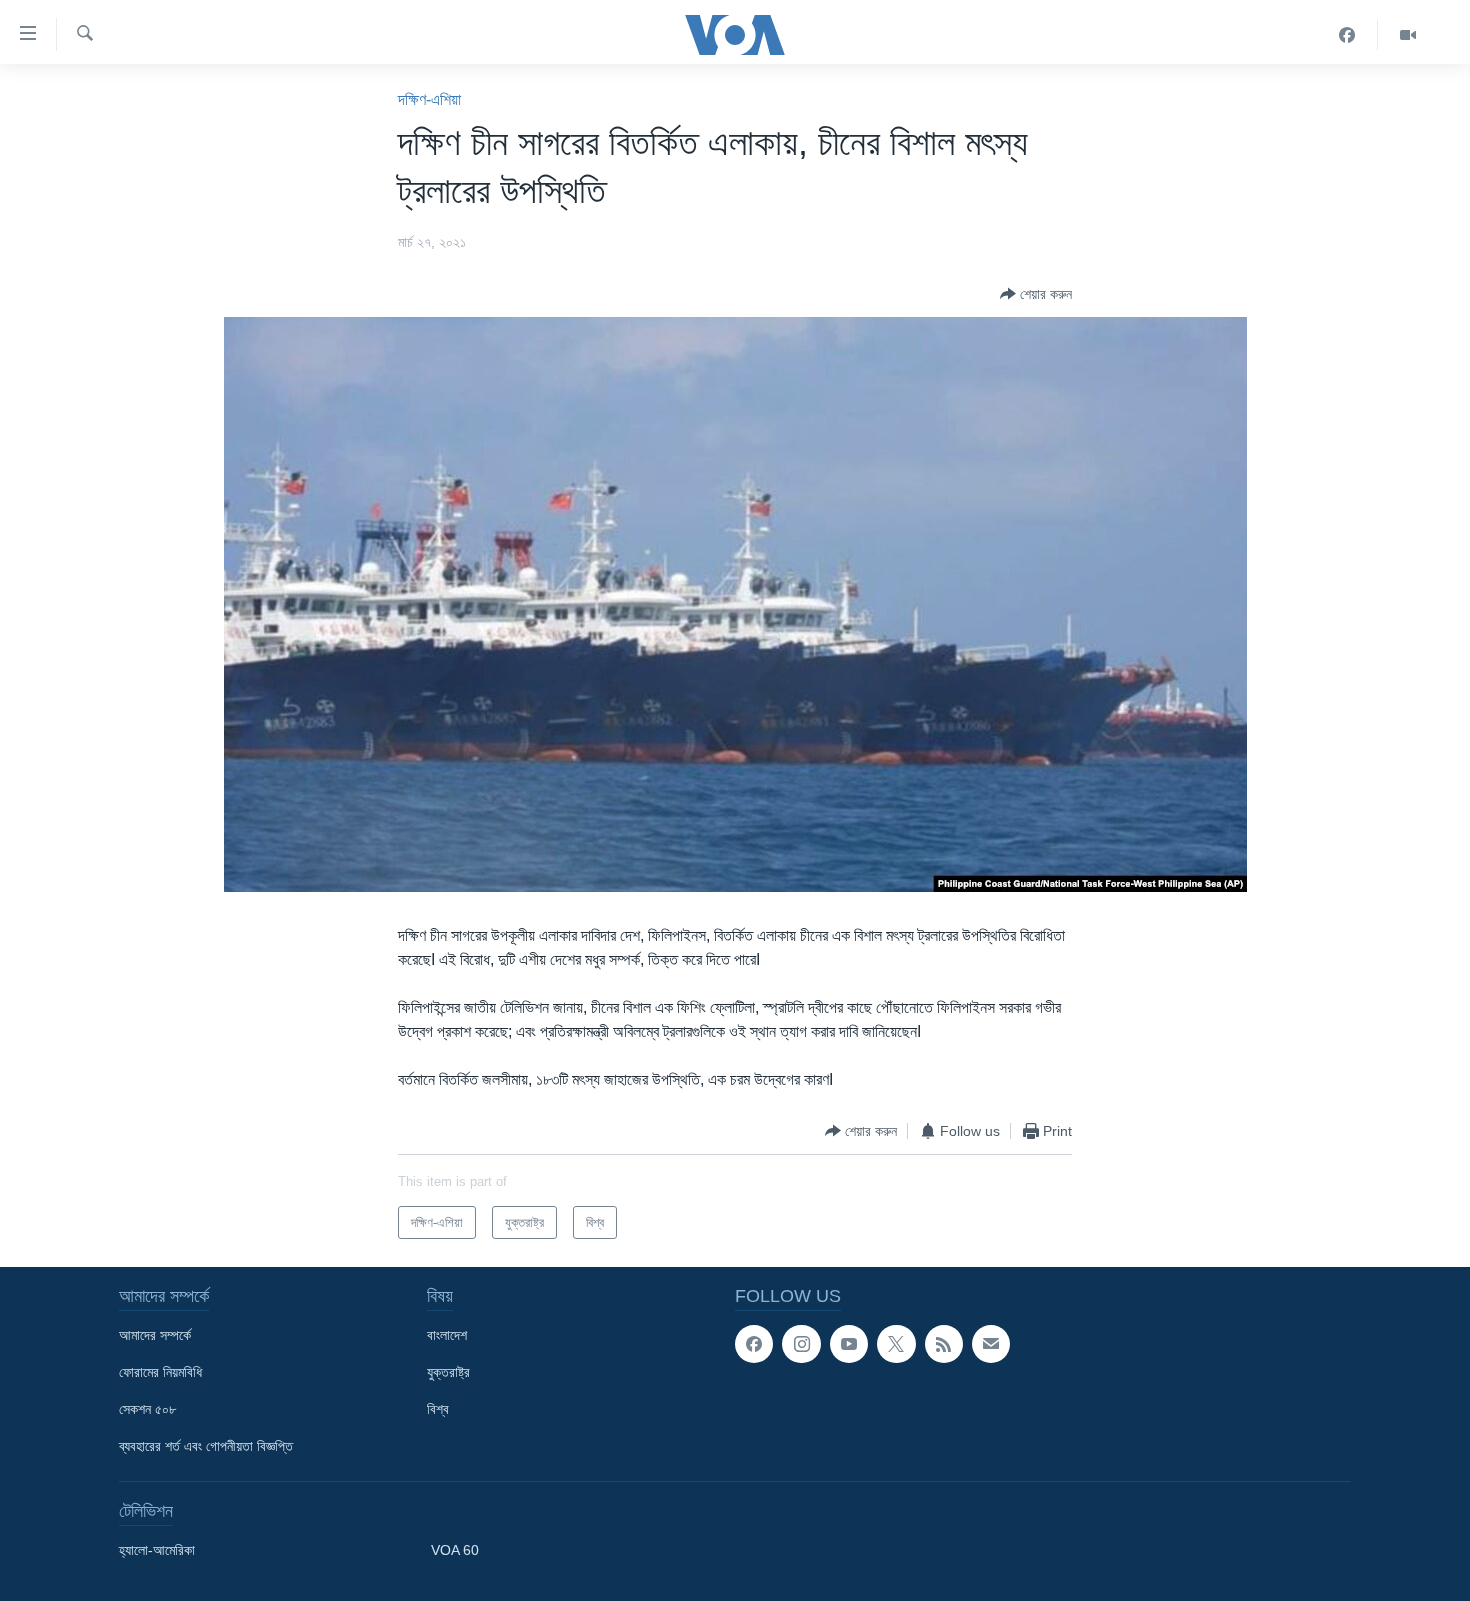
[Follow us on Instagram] (801, 1344)
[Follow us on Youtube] (849, 1344)
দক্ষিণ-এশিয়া (429, 99)
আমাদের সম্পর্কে (155, 1335)
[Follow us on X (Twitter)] (896, 1344)
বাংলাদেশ (447, 1335)
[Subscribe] (991, 1344)
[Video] (1408, 35)
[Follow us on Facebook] (754, 1344)
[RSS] (944, 1344)
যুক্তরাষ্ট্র (448, 1372)
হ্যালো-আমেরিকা (157, 1550)
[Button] (1036, 294)
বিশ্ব (438, 1409)
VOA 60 (455, 1550)
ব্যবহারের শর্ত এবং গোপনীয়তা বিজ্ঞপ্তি (206, 1446)
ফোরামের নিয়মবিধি (160, 1372)
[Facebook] (1347, 35)
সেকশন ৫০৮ (147, 1409)
